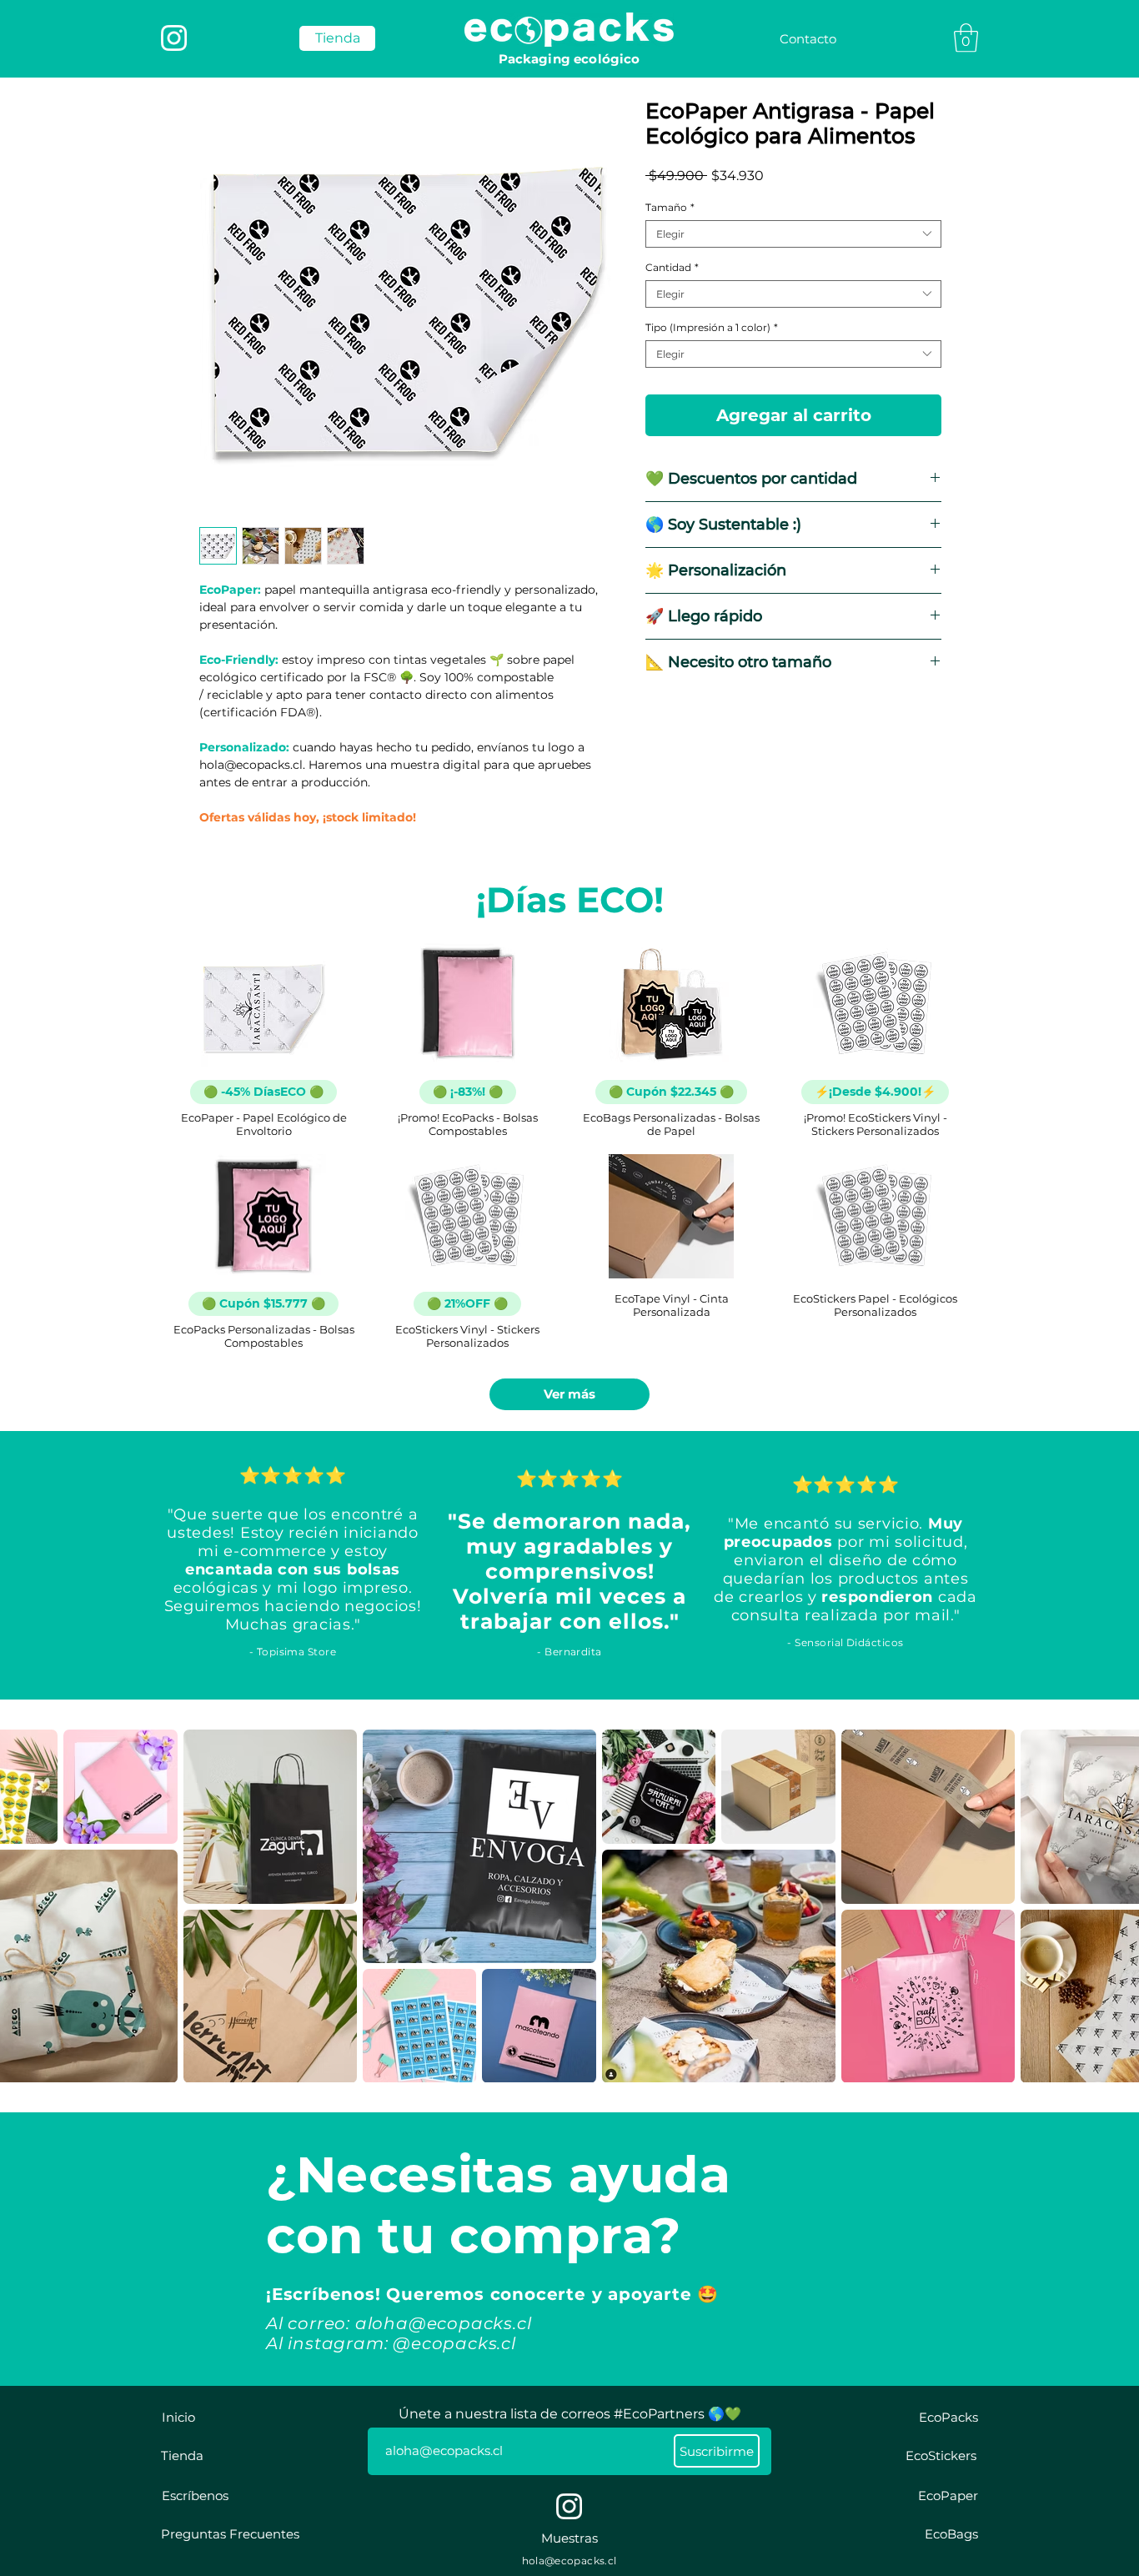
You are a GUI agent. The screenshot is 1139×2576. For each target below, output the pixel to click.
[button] (966, 38)
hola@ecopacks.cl (569, 2561)
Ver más (569, 1394)
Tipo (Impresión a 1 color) (712, 327)
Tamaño (670, 207)
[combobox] (793, 234)
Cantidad (672, 267)
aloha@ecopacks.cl (444, 2323)
